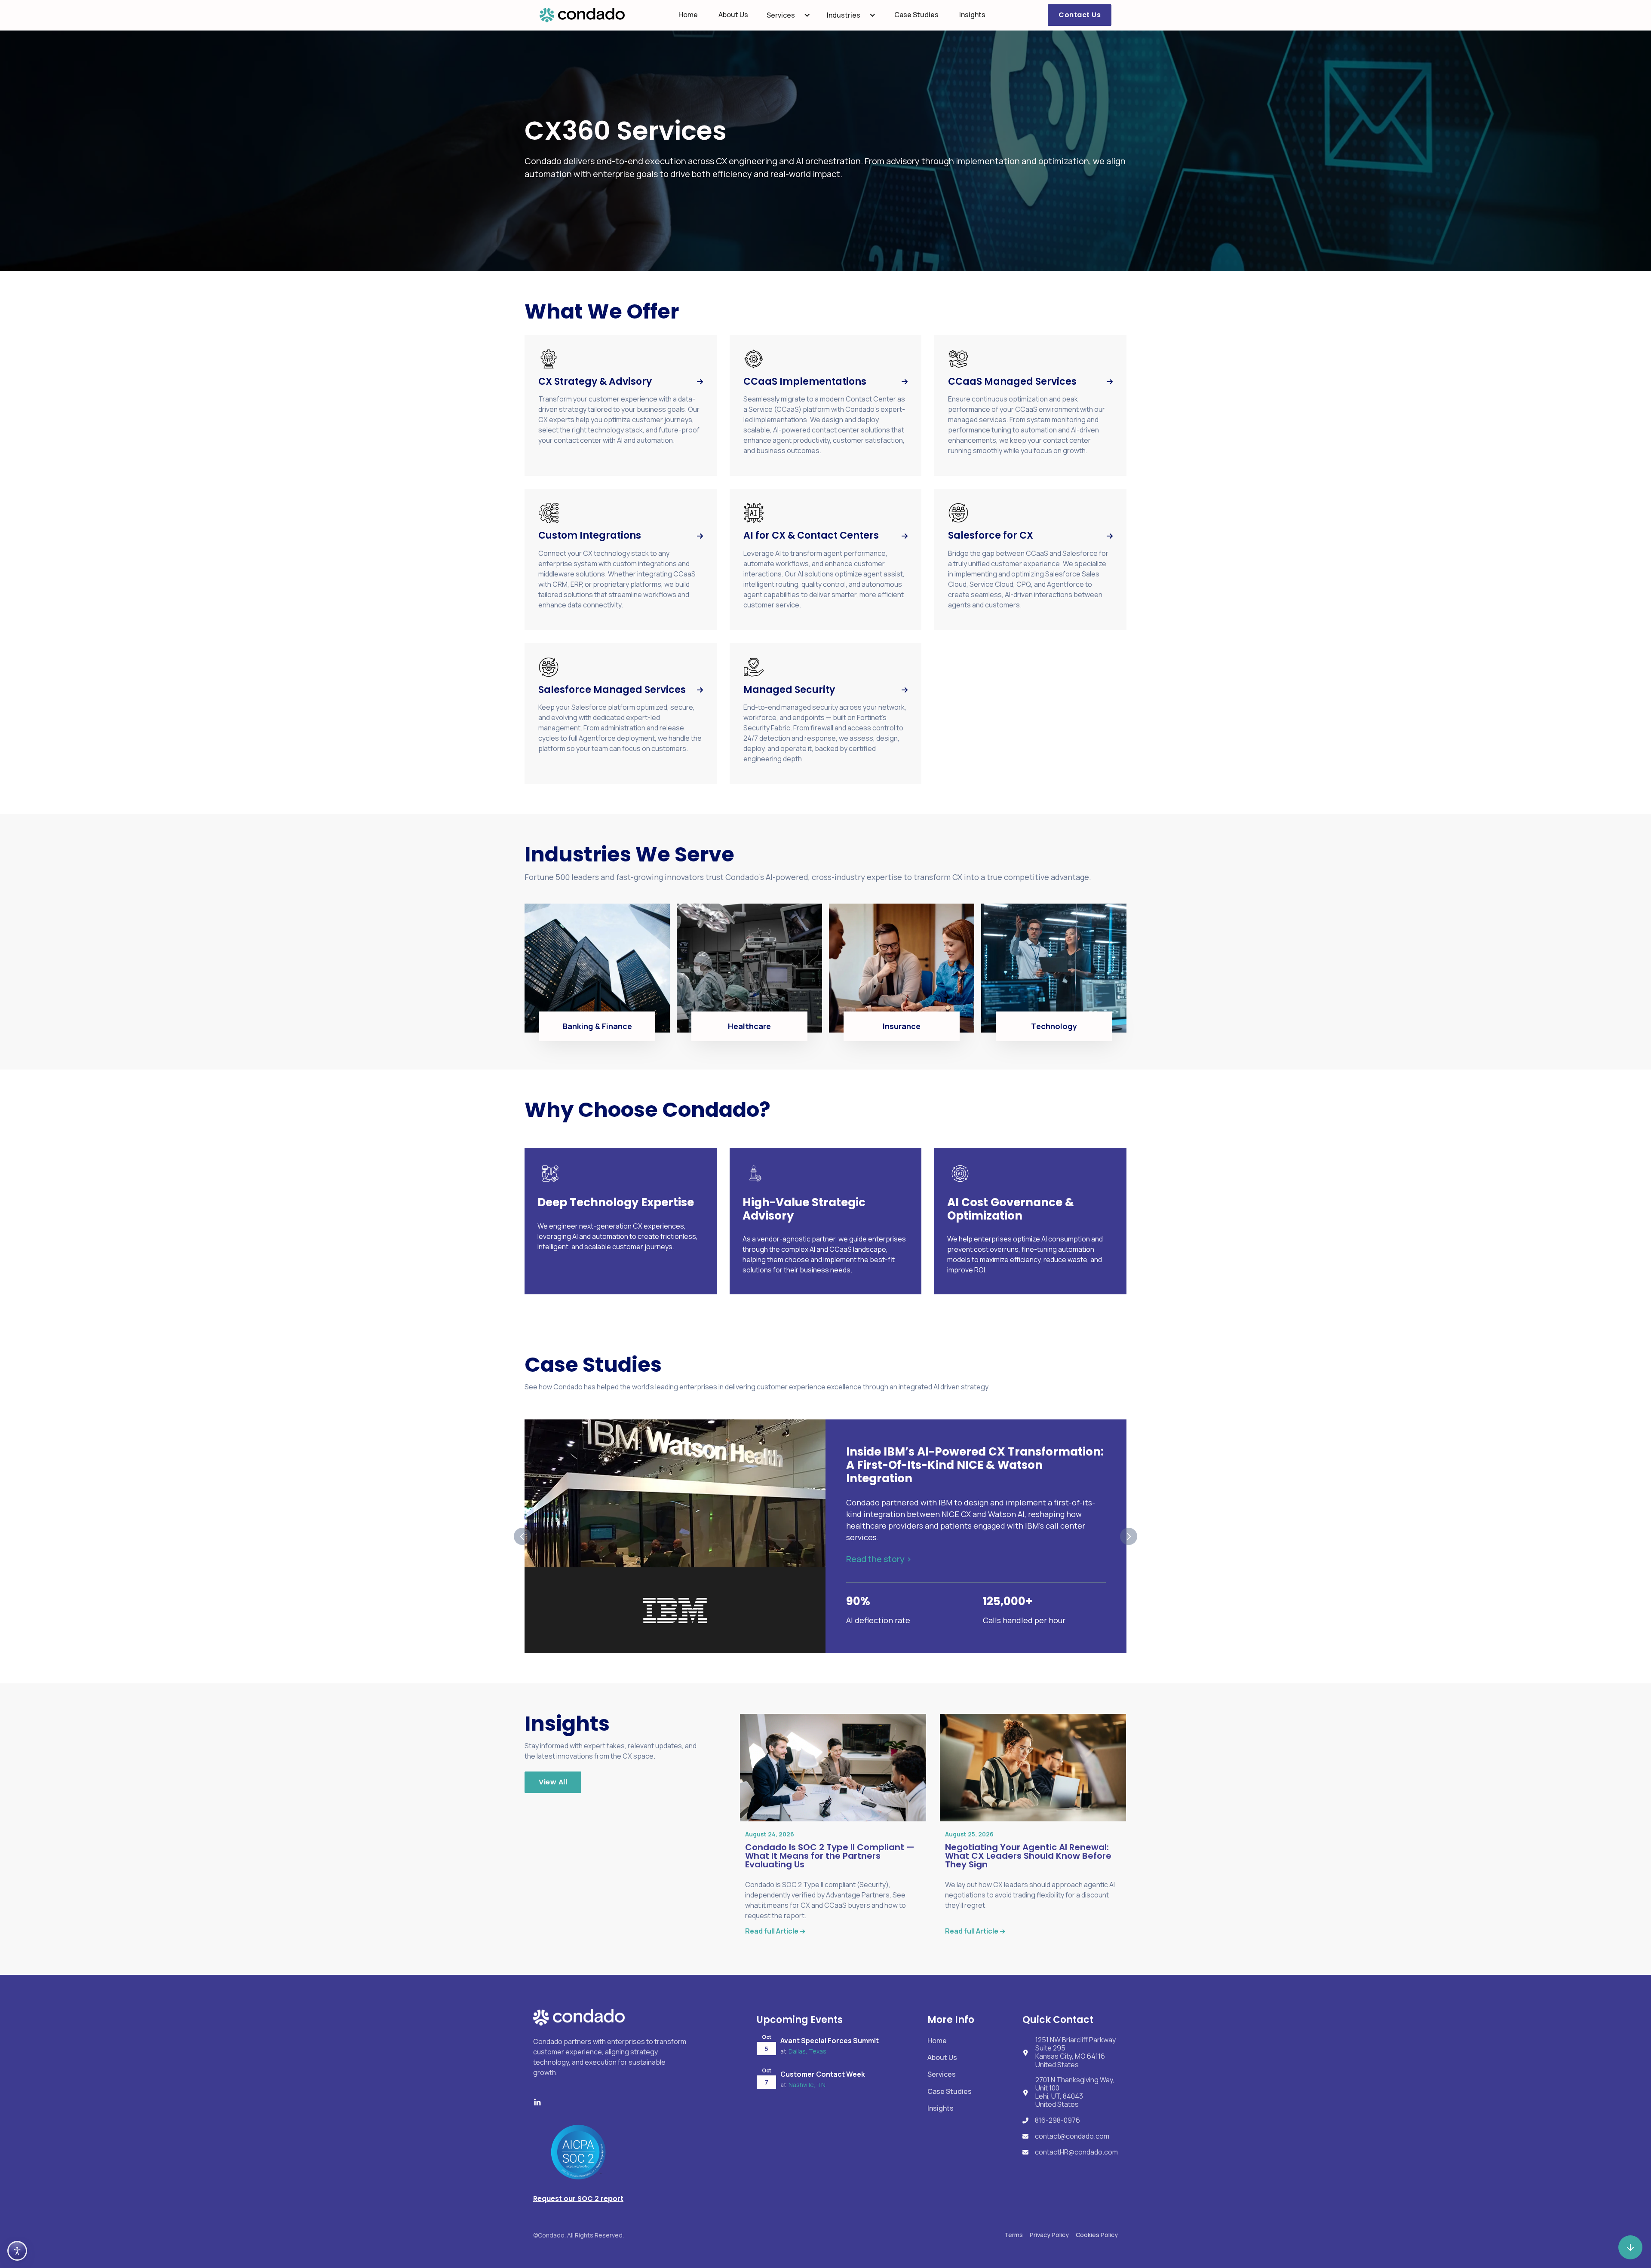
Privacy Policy (1049, 2235)
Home (688, 15)
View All (553, 1782)
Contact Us (1080, 15)
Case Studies (916, 15)
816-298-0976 (1057, 2120)
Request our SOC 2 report (578, 2199)
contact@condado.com (1072, 2136)
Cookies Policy (1097, 2235)
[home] (582, 15)
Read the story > (879, 1559)
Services (781, 15)
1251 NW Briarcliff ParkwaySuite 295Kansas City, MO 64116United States (1076, 2052)
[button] (789, 15)
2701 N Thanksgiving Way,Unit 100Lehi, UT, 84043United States (1075, 2092)
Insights (972, 15)
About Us (733, 15)
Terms (1014, 2235)
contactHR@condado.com (1076, 2152)
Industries (844, 15)
